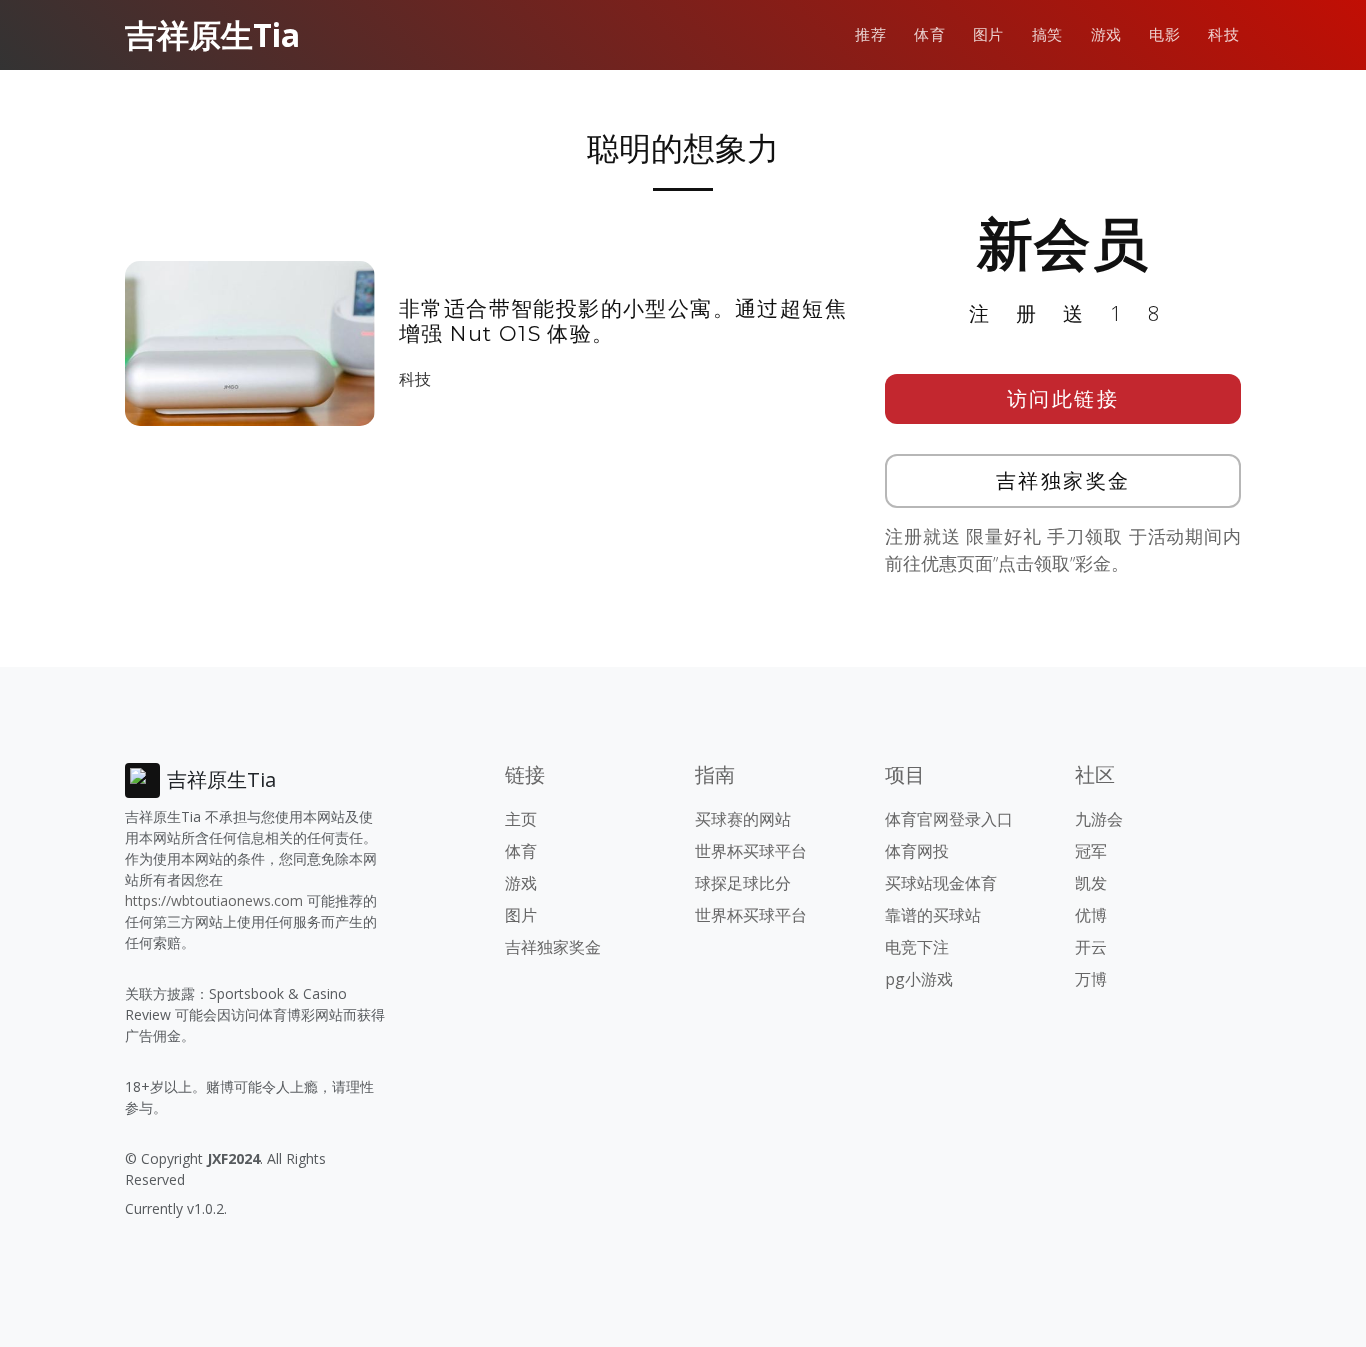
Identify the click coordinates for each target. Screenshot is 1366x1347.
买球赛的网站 (743, 819)
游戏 (1106, 34)
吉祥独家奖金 (1063, 480)
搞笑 (1047, 34)
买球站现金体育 (941, 883)
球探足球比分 (743, 883)
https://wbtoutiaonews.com (214, 900)
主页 (521, 819)
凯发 (1091, 883)
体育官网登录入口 (949, 819)
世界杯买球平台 (751, 851)
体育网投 (917, 851)
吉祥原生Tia (212, 34)
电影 (1164, 34)
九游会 (1099, 819)
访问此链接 (1063, 398)
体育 (929, 34)
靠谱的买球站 (933, 915)
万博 (1091, 979)
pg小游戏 (919, 979)
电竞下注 (917, 947)
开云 (1091, 947)
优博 (1091, 915)
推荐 (870, 34)
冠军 (1091, 851)
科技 (1223, 34)
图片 (988, 34)
